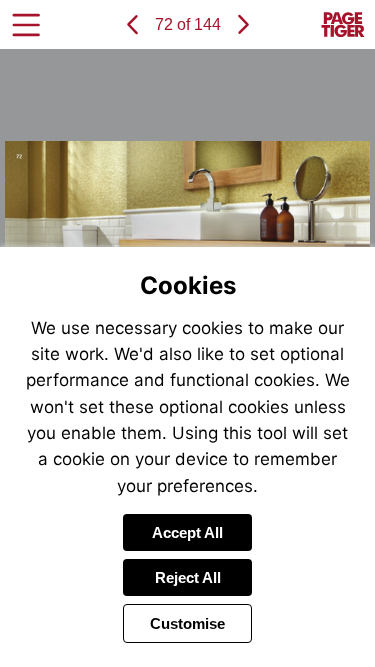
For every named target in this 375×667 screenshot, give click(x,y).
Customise (187, 623)
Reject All (188, 577)
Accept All (187, 532)
